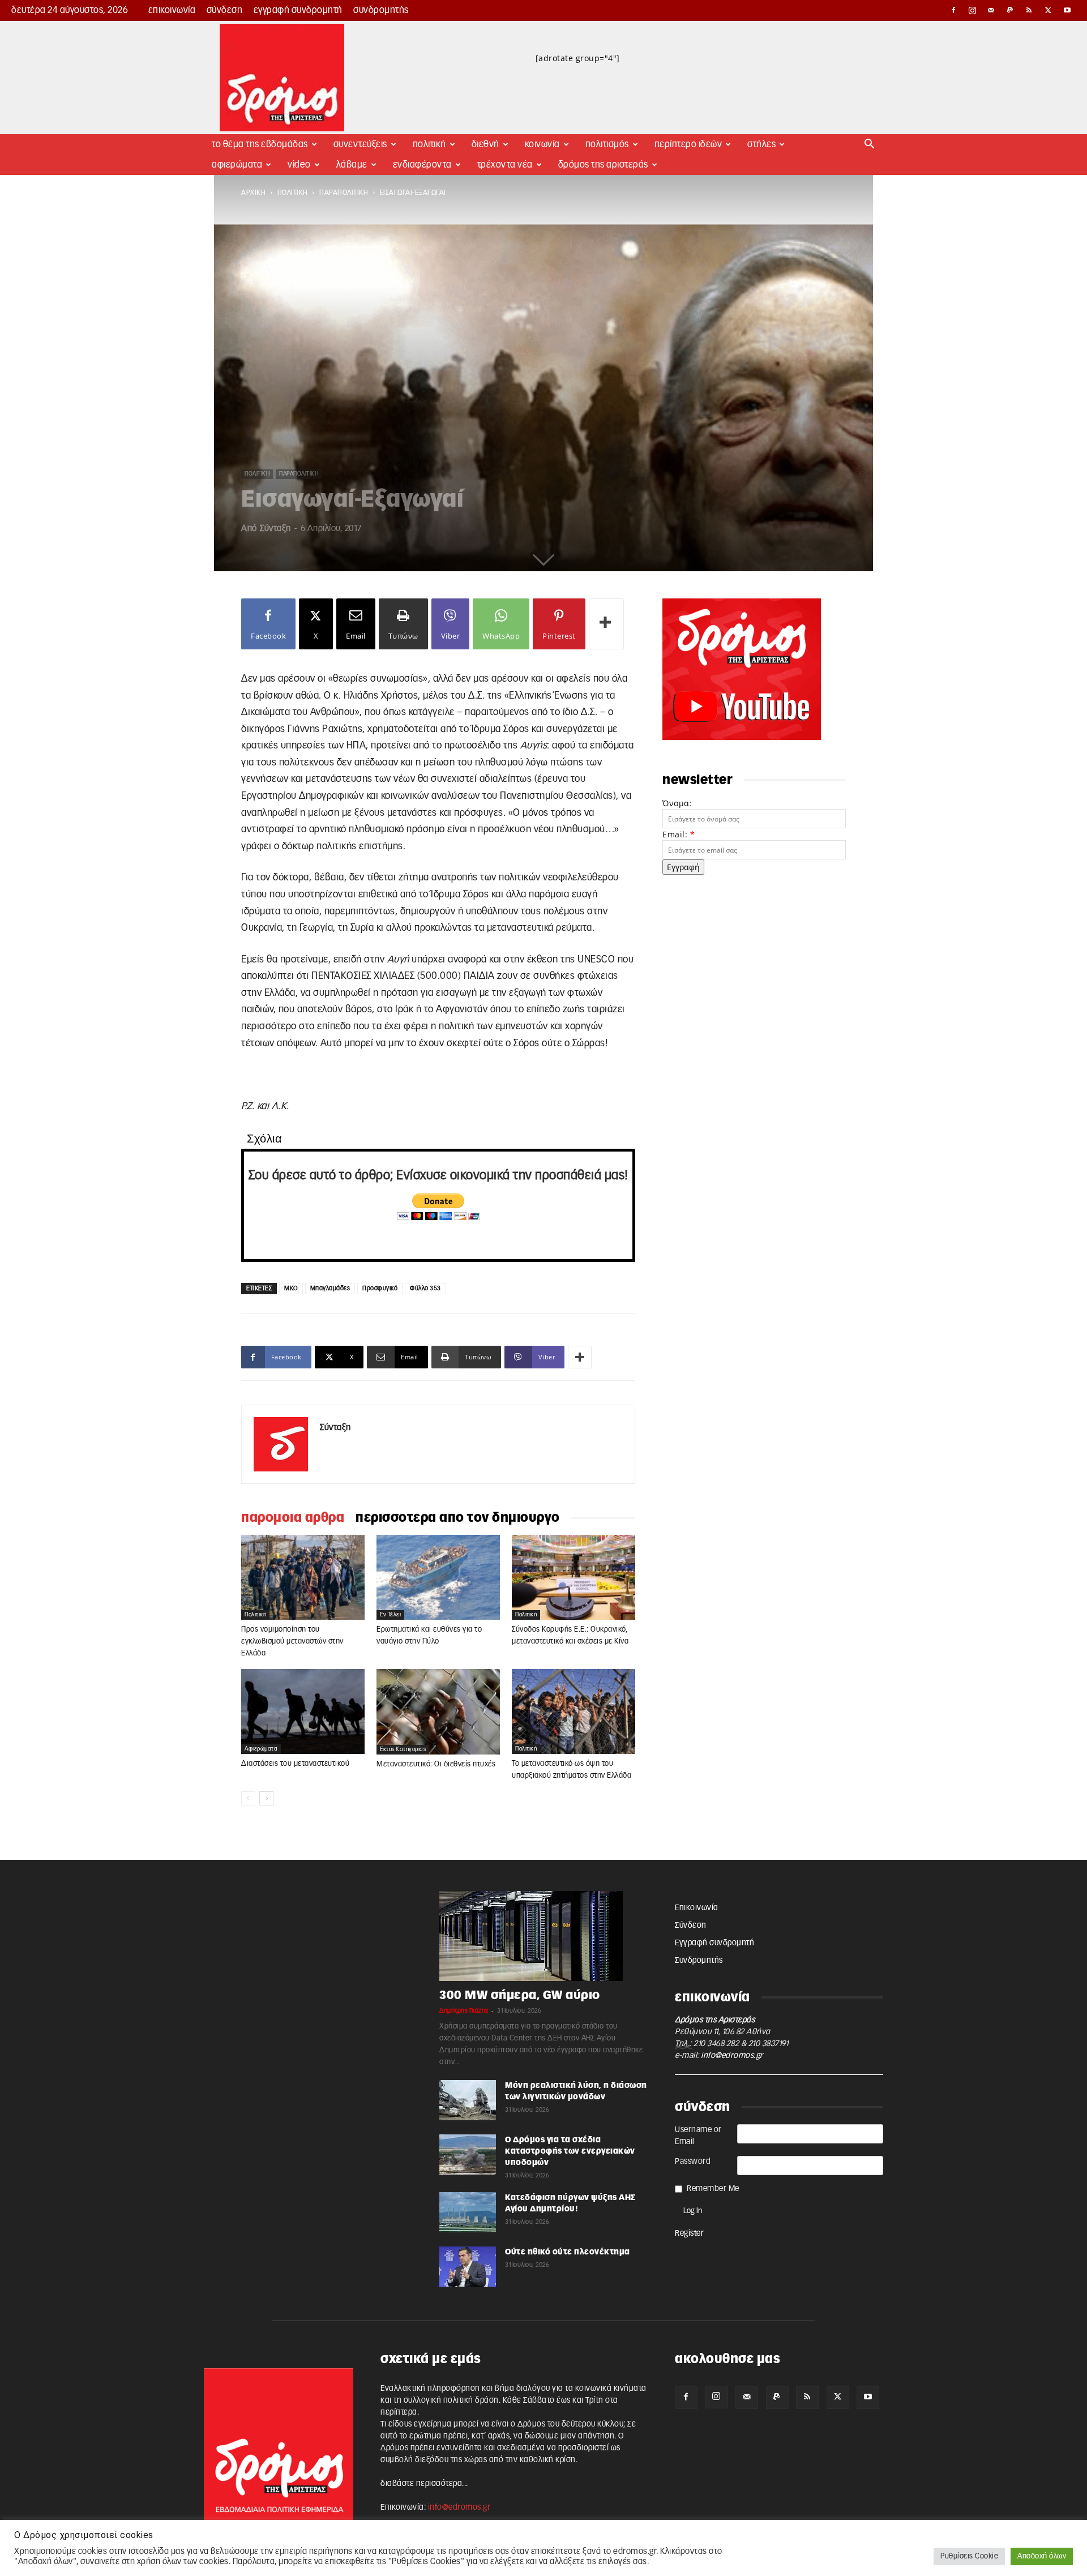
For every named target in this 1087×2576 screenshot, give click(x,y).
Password (693, 2162)
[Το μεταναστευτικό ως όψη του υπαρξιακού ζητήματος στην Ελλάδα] (574, 1711)
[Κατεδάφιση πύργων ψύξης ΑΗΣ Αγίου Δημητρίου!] (468, 2212)
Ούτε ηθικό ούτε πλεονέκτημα (568, 2252)
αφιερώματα (261, 1749)
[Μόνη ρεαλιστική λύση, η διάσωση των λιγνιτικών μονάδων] (468, 2100)
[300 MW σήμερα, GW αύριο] (543, 1936)
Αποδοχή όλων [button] (1042, 2556)
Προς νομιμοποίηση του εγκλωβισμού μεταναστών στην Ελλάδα (292, 1642)
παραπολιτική (344, 192)
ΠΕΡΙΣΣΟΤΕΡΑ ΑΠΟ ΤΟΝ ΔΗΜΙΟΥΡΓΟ (458, 1518)
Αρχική (253, 192)
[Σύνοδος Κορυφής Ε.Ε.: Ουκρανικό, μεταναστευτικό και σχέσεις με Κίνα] (574, 1577)
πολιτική (293, 192)
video (299, 165)
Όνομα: (677, 803)
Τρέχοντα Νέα (505, 165)
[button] (870, 145)
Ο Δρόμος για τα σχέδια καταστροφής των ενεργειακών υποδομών (570, 2151)
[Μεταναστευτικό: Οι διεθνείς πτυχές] (438, 1712)
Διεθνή (485, 144)
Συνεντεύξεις (360, 144)
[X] (1049, 10)
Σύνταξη (275, 529)
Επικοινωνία (172, 10)
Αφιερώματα (237, 165)
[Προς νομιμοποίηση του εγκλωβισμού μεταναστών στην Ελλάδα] (303, 1577)
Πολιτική (429, 144)
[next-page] (266, 1798)
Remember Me (713, 2189)
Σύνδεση (225, 10)
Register (689, 2233)
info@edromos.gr (732, 2056)
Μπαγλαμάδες (330, 1288)
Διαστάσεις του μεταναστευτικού (295, 1764)
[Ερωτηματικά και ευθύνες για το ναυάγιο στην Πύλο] (438, 1577)
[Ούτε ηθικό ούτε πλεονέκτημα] (468, 2267)
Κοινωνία (542, 144)
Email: (679, 834)
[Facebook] (953, 10)
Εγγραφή (683, 867)
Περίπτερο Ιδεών (688, 144)
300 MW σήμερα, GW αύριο (520, 1995)
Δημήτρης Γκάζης (464, 2011)
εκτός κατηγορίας (403, 1749)
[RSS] (1029, 10)
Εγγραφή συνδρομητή (298, 10)
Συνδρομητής (381, 10)
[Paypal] (1011, 10)
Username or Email (698, 2136)
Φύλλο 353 (425, 1288)
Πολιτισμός (607, 144)
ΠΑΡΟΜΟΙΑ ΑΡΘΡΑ (293, 1518)
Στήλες (761, 144)
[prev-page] (248, 1798)
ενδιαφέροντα (422, 165)
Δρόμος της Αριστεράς (603, 165)
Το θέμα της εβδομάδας (260, 144)
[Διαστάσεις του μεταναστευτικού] (303, 1711)
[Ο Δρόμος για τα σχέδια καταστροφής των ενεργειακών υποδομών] (468, 2154)
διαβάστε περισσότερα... (424, 2484)
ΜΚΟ (291, 1288)
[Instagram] (973, 10)
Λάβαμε (352, 165)
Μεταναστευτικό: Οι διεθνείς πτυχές (436, 1764)
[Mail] (991, 10)
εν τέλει (390, 1615)
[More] (606, 624)
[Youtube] (1067, 10)
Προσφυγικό (380, 1288)
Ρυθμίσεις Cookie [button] (969, 2556)
